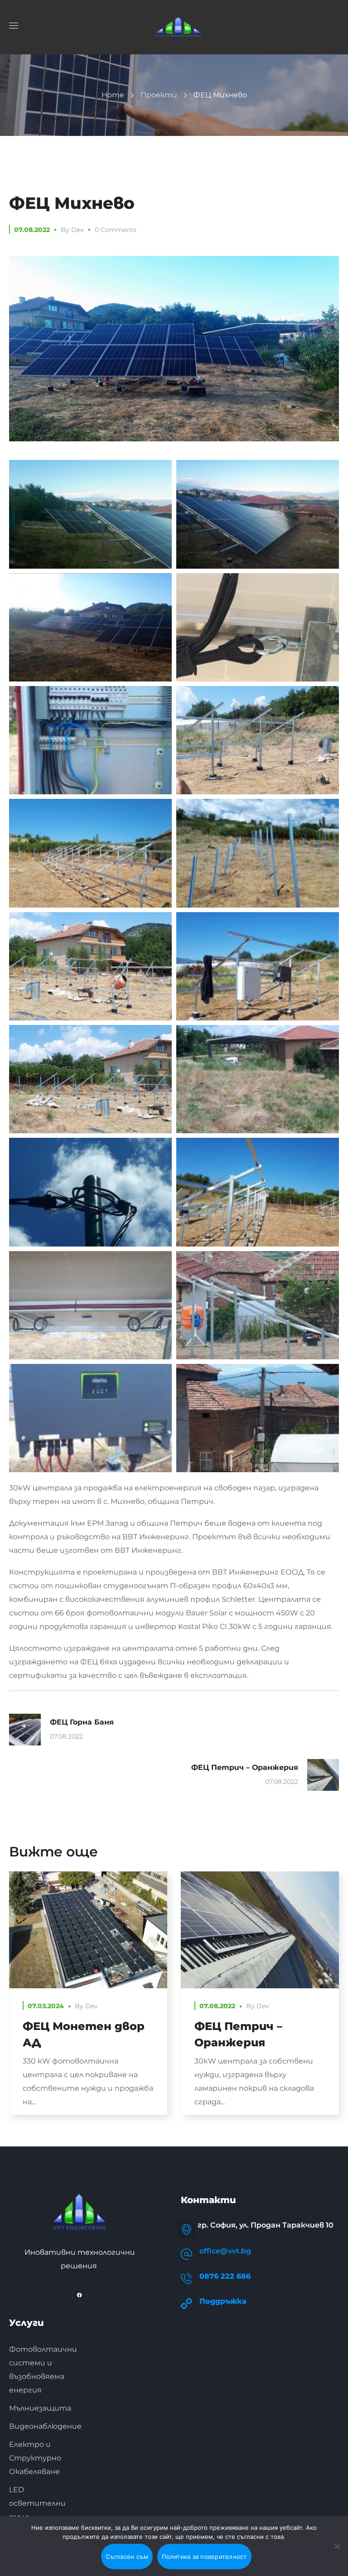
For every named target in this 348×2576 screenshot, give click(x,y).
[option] (88, 2000)
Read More (88, 1930)
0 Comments (116, 230)
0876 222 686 (225, 2276)
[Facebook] (80, 2295)
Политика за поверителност (204, 2557)
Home (113, 95)
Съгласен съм (127, 2557)
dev (77, 230)
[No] (337, 2546)
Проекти (159, 95)
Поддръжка (223, 2301)
